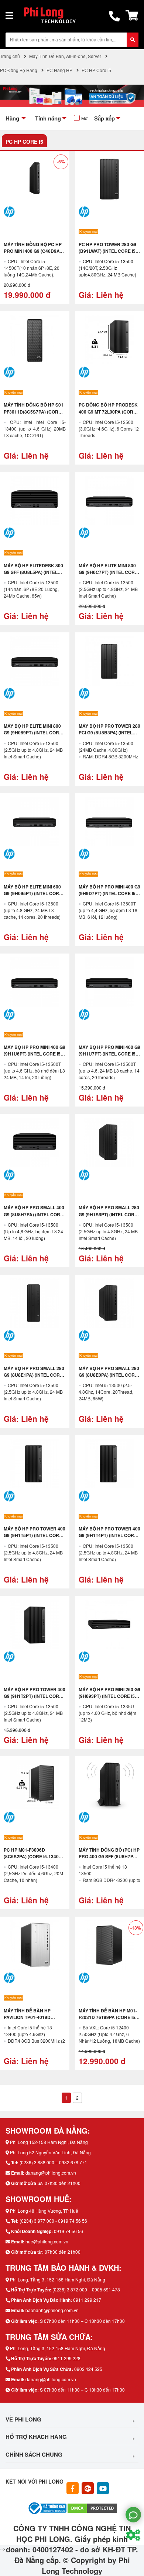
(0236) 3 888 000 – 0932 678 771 (53, 2162)
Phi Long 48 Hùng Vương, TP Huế (44, 2211)
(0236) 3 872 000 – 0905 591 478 (86, 2289)
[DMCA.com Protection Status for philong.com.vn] (92, 2507)
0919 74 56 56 (68, 2231)
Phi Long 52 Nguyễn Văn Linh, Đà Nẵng (50, 2152)
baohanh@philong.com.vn (52, 2310)
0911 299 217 (87, 2300)
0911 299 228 (66, 2358)
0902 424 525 (88, 2369)
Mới (85, 118)
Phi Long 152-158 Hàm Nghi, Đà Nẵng (49, 2142)
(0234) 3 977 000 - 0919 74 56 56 (53, 2221)
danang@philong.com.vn (51, 2173)
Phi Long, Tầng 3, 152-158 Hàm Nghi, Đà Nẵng (58, 2279)
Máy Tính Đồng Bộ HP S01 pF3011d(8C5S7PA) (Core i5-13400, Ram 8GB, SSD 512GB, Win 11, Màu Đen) (34, 415)
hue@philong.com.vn (47, 2241)
